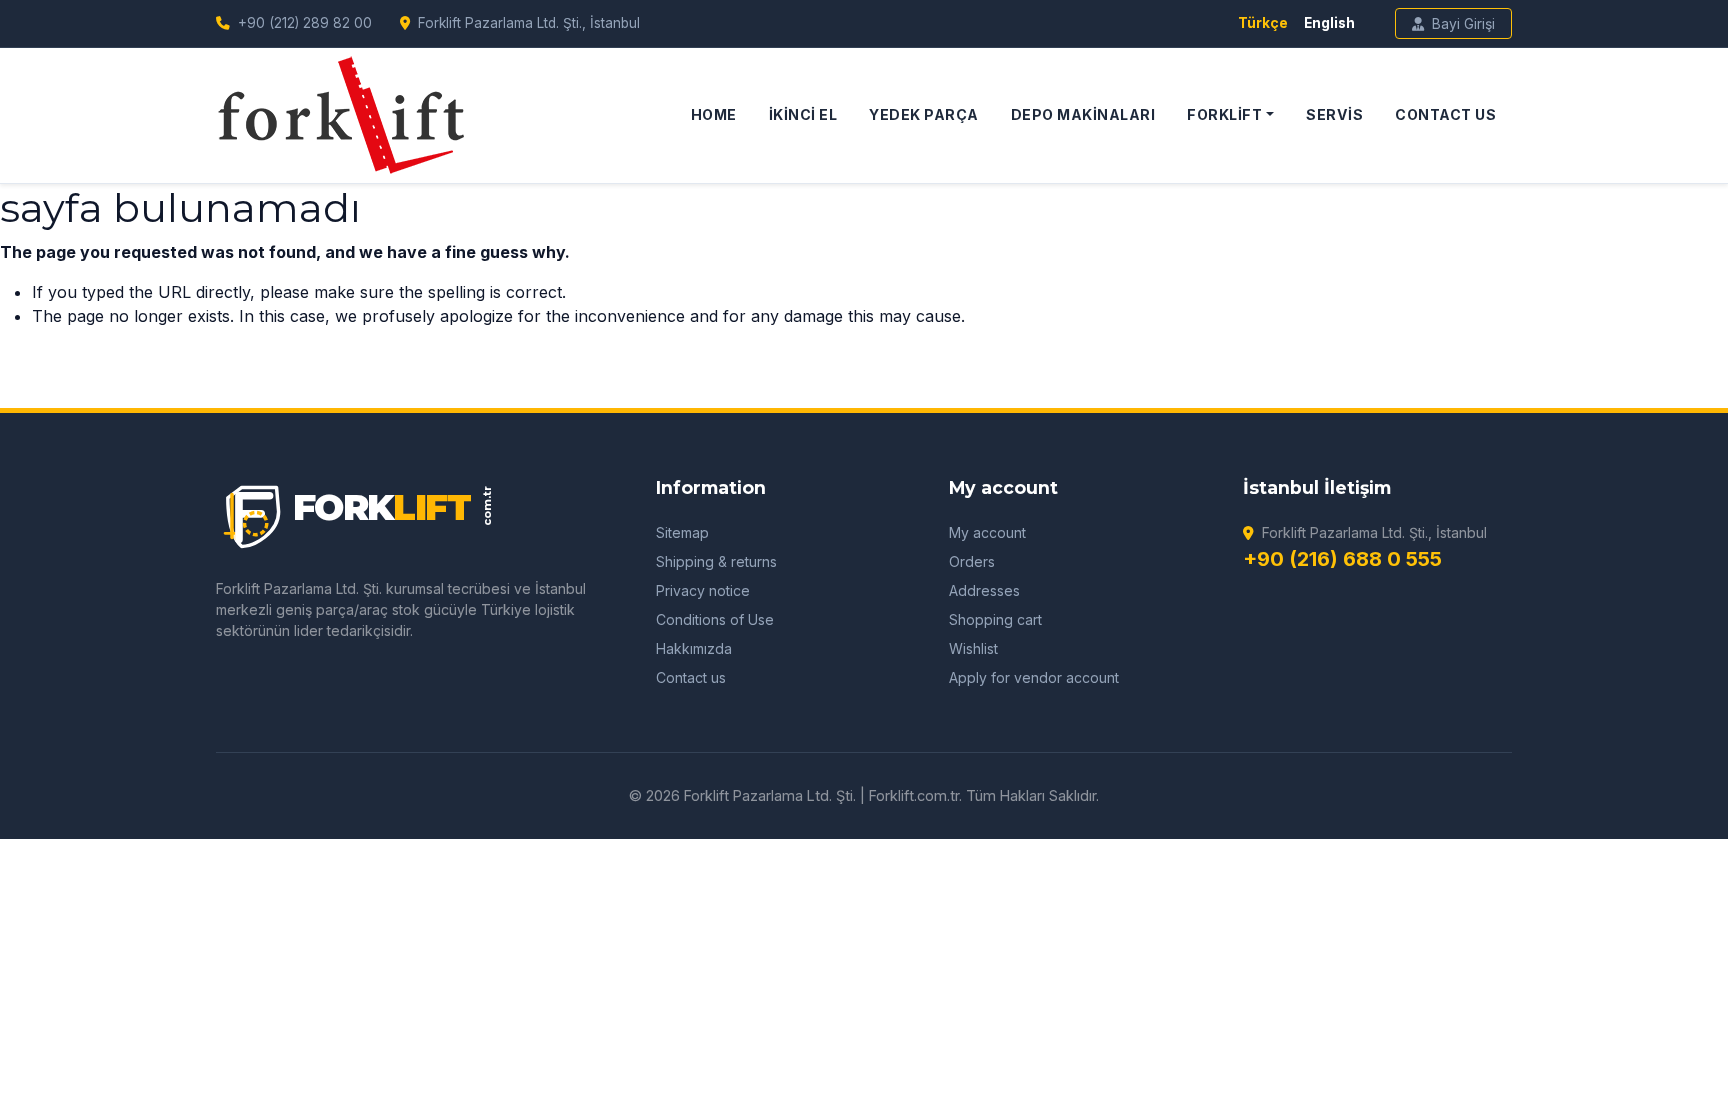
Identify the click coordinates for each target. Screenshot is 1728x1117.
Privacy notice (703, 590)
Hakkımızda (694, 648)
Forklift (1224, 114)
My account (987, 532)
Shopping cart (995, 619)
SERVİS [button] (1334, 114)
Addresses (984, 590)
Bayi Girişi (1463, 23)
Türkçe (1263, 23)
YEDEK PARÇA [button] (924, 114)
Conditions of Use (715, 619)
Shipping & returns (716, 561)
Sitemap (682, 532)
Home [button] (714, 114)
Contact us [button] (1445, 114)
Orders (972, 561)
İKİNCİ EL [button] (803, 114)
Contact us (691, 677)
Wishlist (973, 648)
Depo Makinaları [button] (1083, 114)
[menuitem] (714, 115)
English (1329, 23)
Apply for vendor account (1034, 677)
